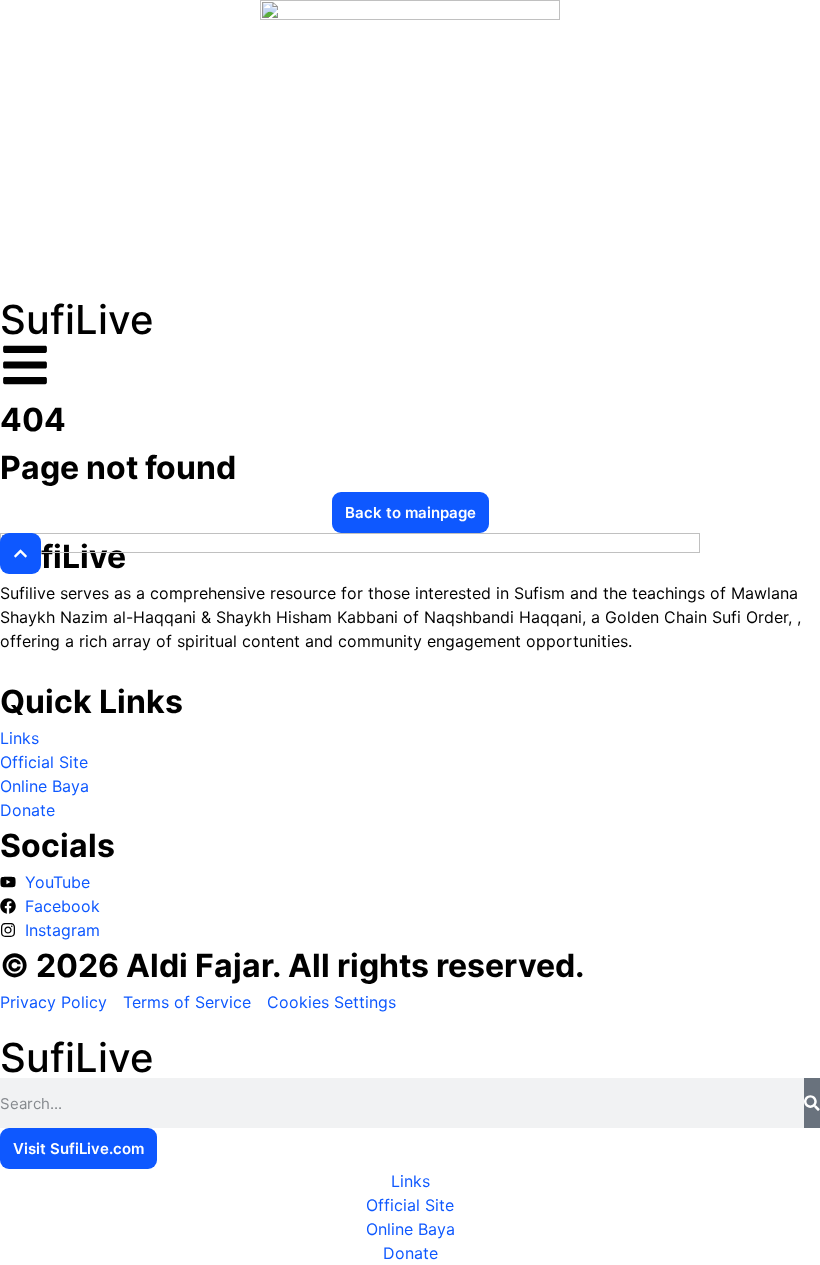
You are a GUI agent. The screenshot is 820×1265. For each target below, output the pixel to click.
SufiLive (77, 319)
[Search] (812, 1103)
